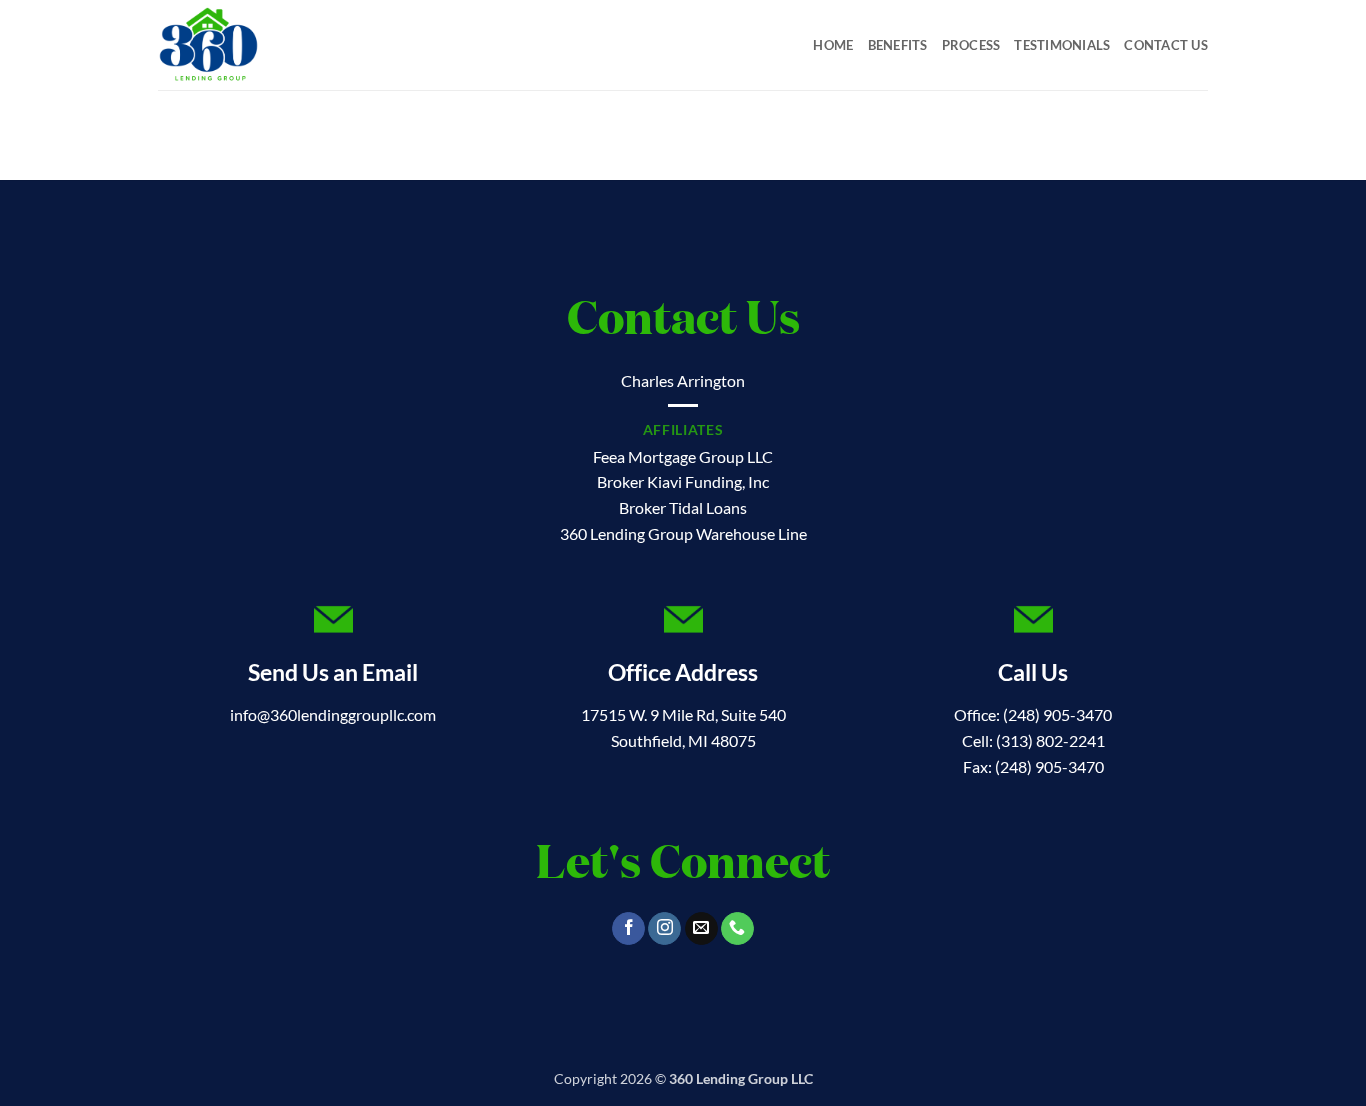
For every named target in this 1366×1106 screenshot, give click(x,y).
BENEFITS (898, 45)
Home (833, 45)
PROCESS (971, 45)
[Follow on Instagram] (664, 929)
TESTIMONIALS (1062, 45)
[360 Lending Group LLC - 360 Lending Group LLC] (258, 45)
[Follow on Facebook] (628, 929)
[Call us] (737, 929)
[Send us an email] (701, 929)
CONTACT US (1166, 45)
